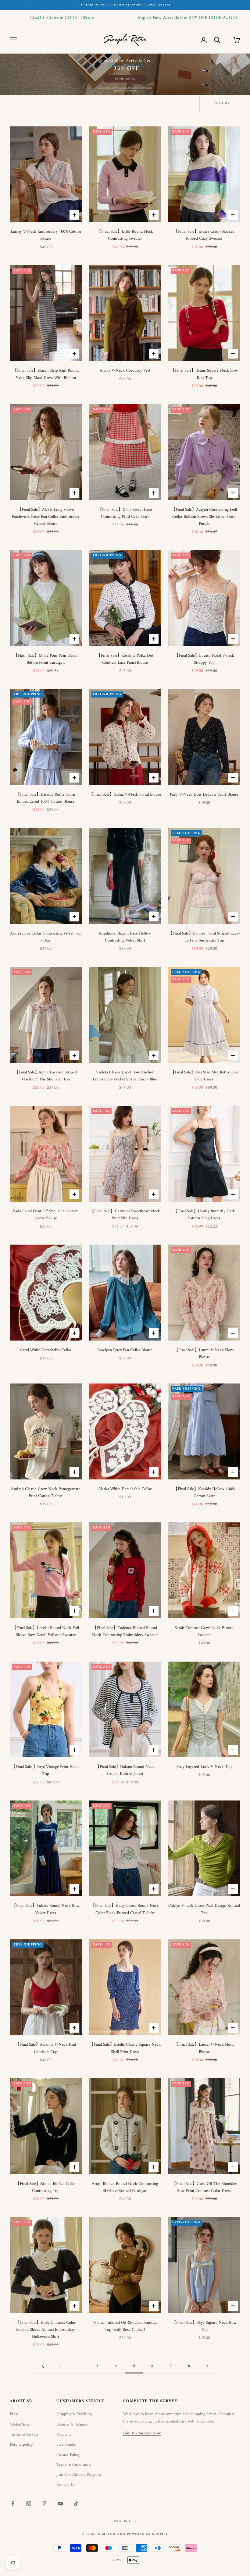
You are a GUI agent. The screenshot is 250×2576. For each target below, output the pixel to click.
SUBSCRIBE (125, 1333)
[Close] (224, 1226)
